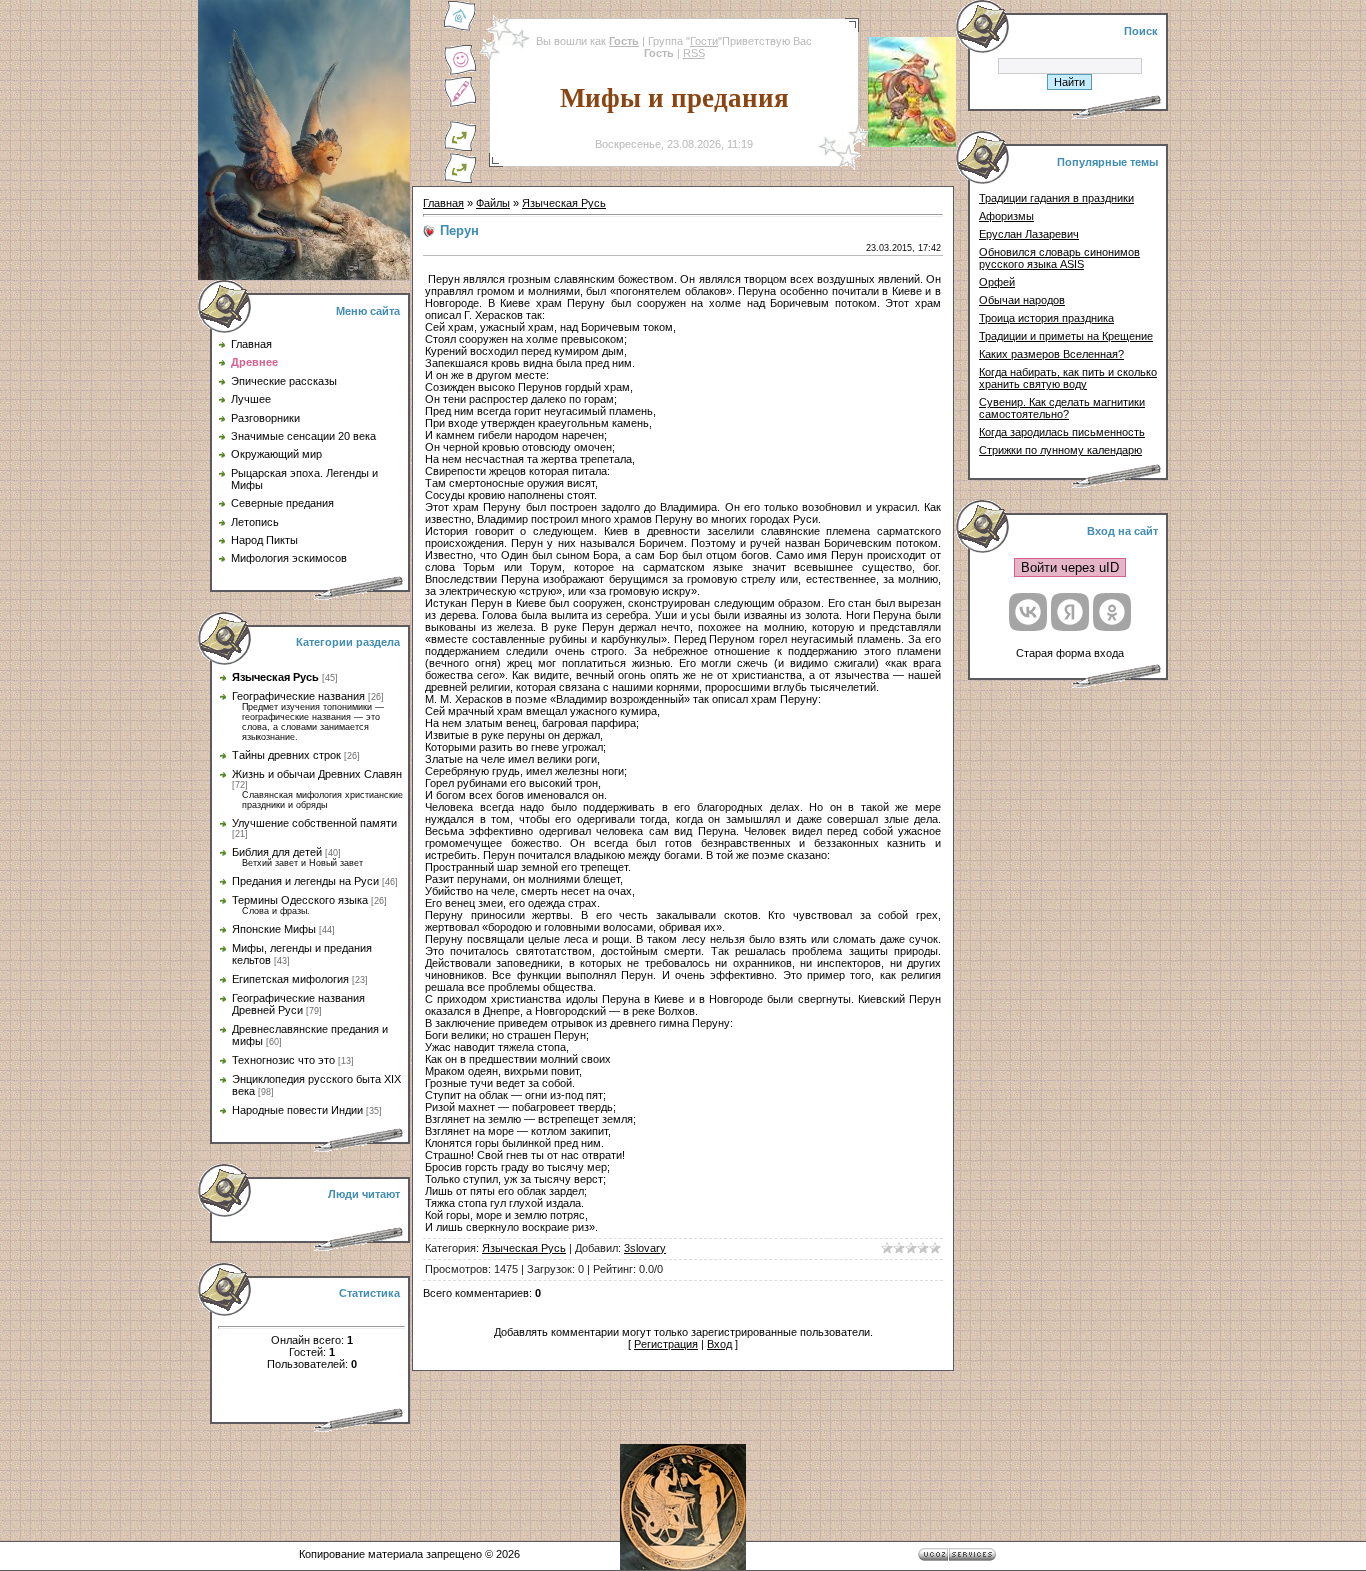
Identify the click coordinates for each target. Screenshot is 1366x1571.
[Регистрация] (460, 104)
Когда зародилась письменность (1062, 432)
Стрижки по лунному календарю (1060, 450)
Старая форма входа (1070, 653)
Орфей (997, 282)
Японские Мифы (274, 929)
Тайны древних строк (286, 755)
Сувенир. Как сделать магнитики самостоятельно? (1062, 408)
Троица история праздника (1046, 318)
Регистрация (666, 1344)
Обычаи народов (1022, 300)
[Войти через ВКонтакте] (1028, 612)
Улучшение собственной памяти (314, 823)
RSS (694, 53)
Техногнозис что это (283, 1060)
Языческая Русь (275, 677)
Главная (443, 203)
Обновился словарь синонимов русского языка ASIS (1059, 258)
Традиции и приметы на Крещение (1066, 336)
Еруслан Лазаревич (1029, 234)
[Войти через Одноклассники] (1112, 612)
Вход (719, 1344)
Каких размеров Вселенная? (1051, 354)
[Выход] (460, 148)
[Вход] (460, 180)
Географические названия (298, 696)
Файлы (493, 203)
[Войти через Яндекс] (1070, 612)
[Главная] (460, 28)
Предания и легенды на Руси (305, 881)
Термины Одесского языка (300, 900)
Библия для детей (277, 852)
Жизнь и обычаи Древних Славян (317, 774)
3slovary (645, 1248)
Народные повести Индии (297, 1110)
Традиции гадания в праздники (1056, 198)
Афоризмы (1006, 216)
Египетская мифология (290, 979)
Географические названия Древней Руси (298, 1004)
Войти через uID (1070, 567)
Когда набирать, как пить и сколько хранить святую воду (1068, 378)
